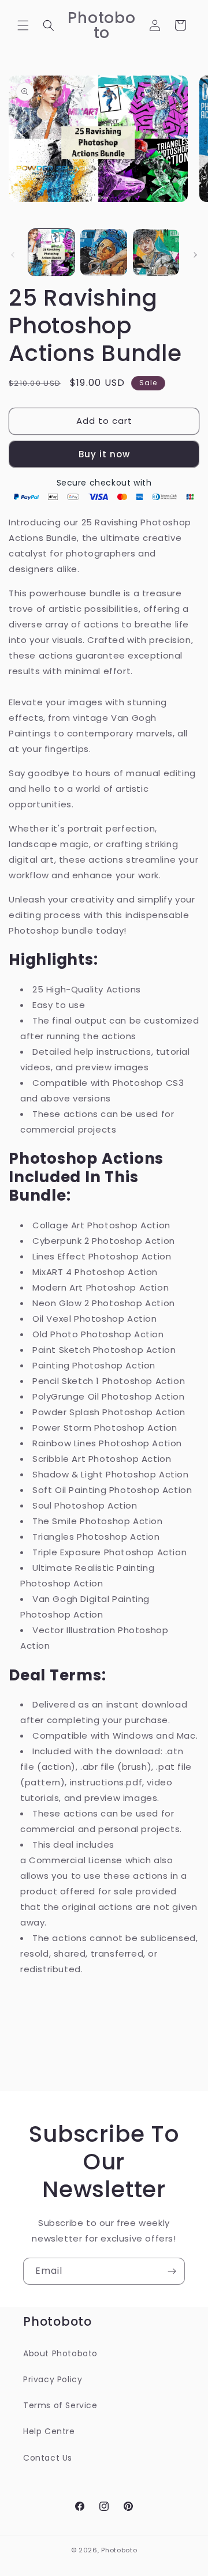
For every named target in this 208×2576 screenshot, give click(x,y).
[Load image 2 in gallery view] (103, 252)
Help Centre (49, 2431)
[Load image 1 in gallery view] (51, 252)
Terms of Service (60, 2405)
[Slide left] (13, 255)
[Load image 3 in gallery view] (156, 252)
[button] (23, 25)
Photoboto (119, 2550)
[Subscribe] (172, 2271)
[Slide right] (195, 255)
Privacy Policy (53, 2379)
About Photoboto (60, 2353)
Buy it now (104, 454)
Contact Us (48, 2458)
